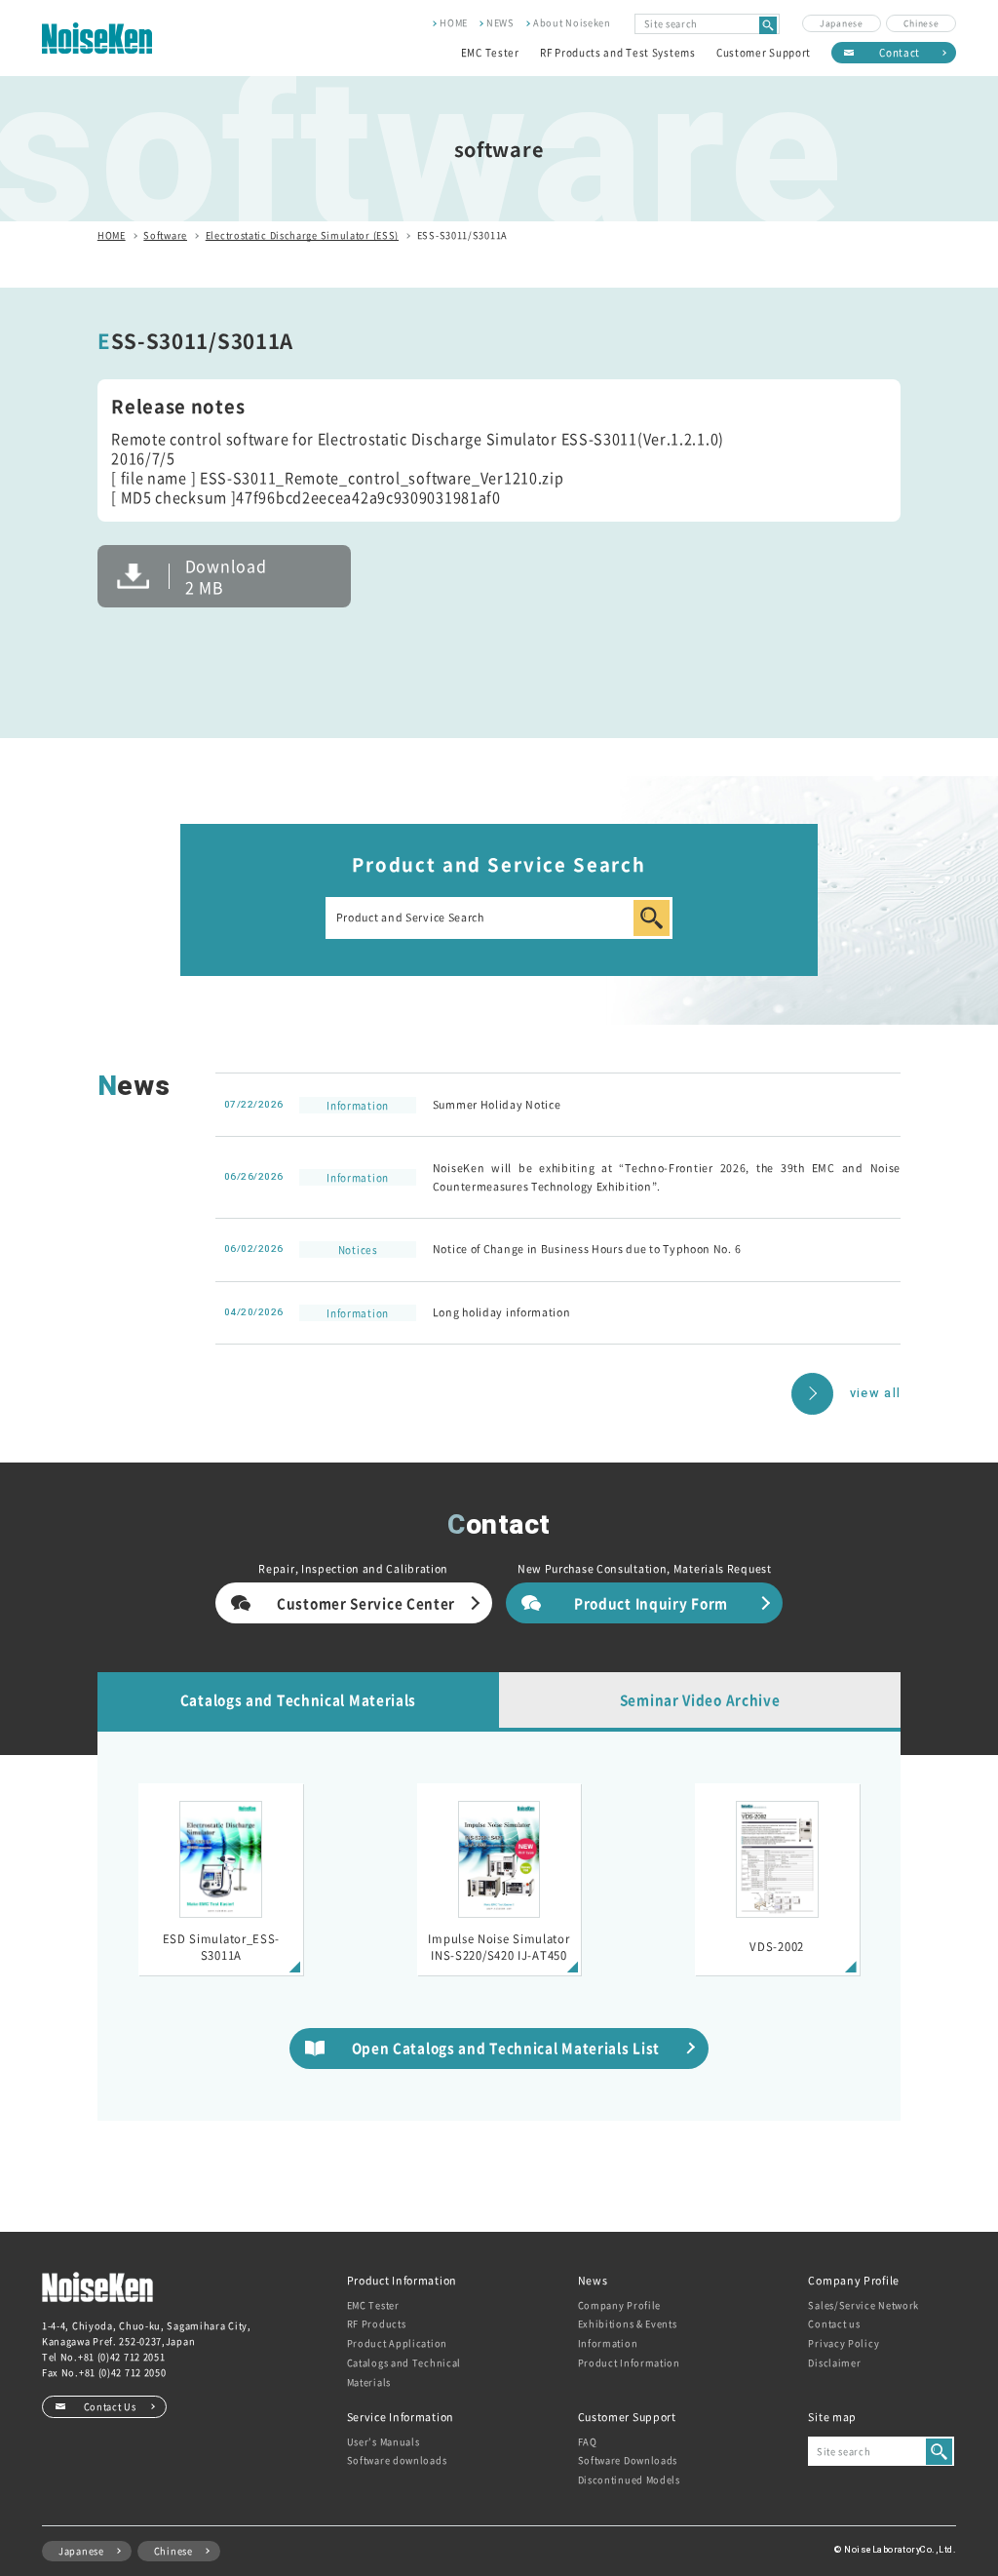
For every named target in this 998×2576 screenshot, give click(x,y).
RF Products (377, 2323)
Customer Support (764, 52)
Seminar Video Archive (700, 1699)
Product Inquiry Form (651, 1603)
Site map (832, 2417)
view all (875, 1393)
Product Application (397, 2343)
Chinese (921, 22)
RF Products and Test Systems (618, 52)
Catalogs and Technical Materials (298, 1699)
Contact (900, 52)
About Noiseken (572, 22)
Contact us (834, 2323)
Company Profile (620, 2305)
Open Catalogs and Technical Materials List (506, 2048)
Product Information (629, 2362)
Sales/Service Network (864, 2305)
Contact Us (110, 2406)
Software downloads (397, 2460)
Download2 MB (226, 576)
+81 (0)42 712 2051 (122, 2357)
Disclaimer (834, 2362)
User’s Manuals (384, 2441)
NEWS (500, 22)
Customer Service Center (366, 1603)
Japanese (842, 22)
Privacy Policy (844, 2343)
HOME (454, 22)
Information (608, 2343)
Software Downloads (628, 2460)
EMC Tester (490, 52)
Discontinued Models (629, 2479)
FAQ (588, 2441)
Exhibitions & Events (628, 2323)
